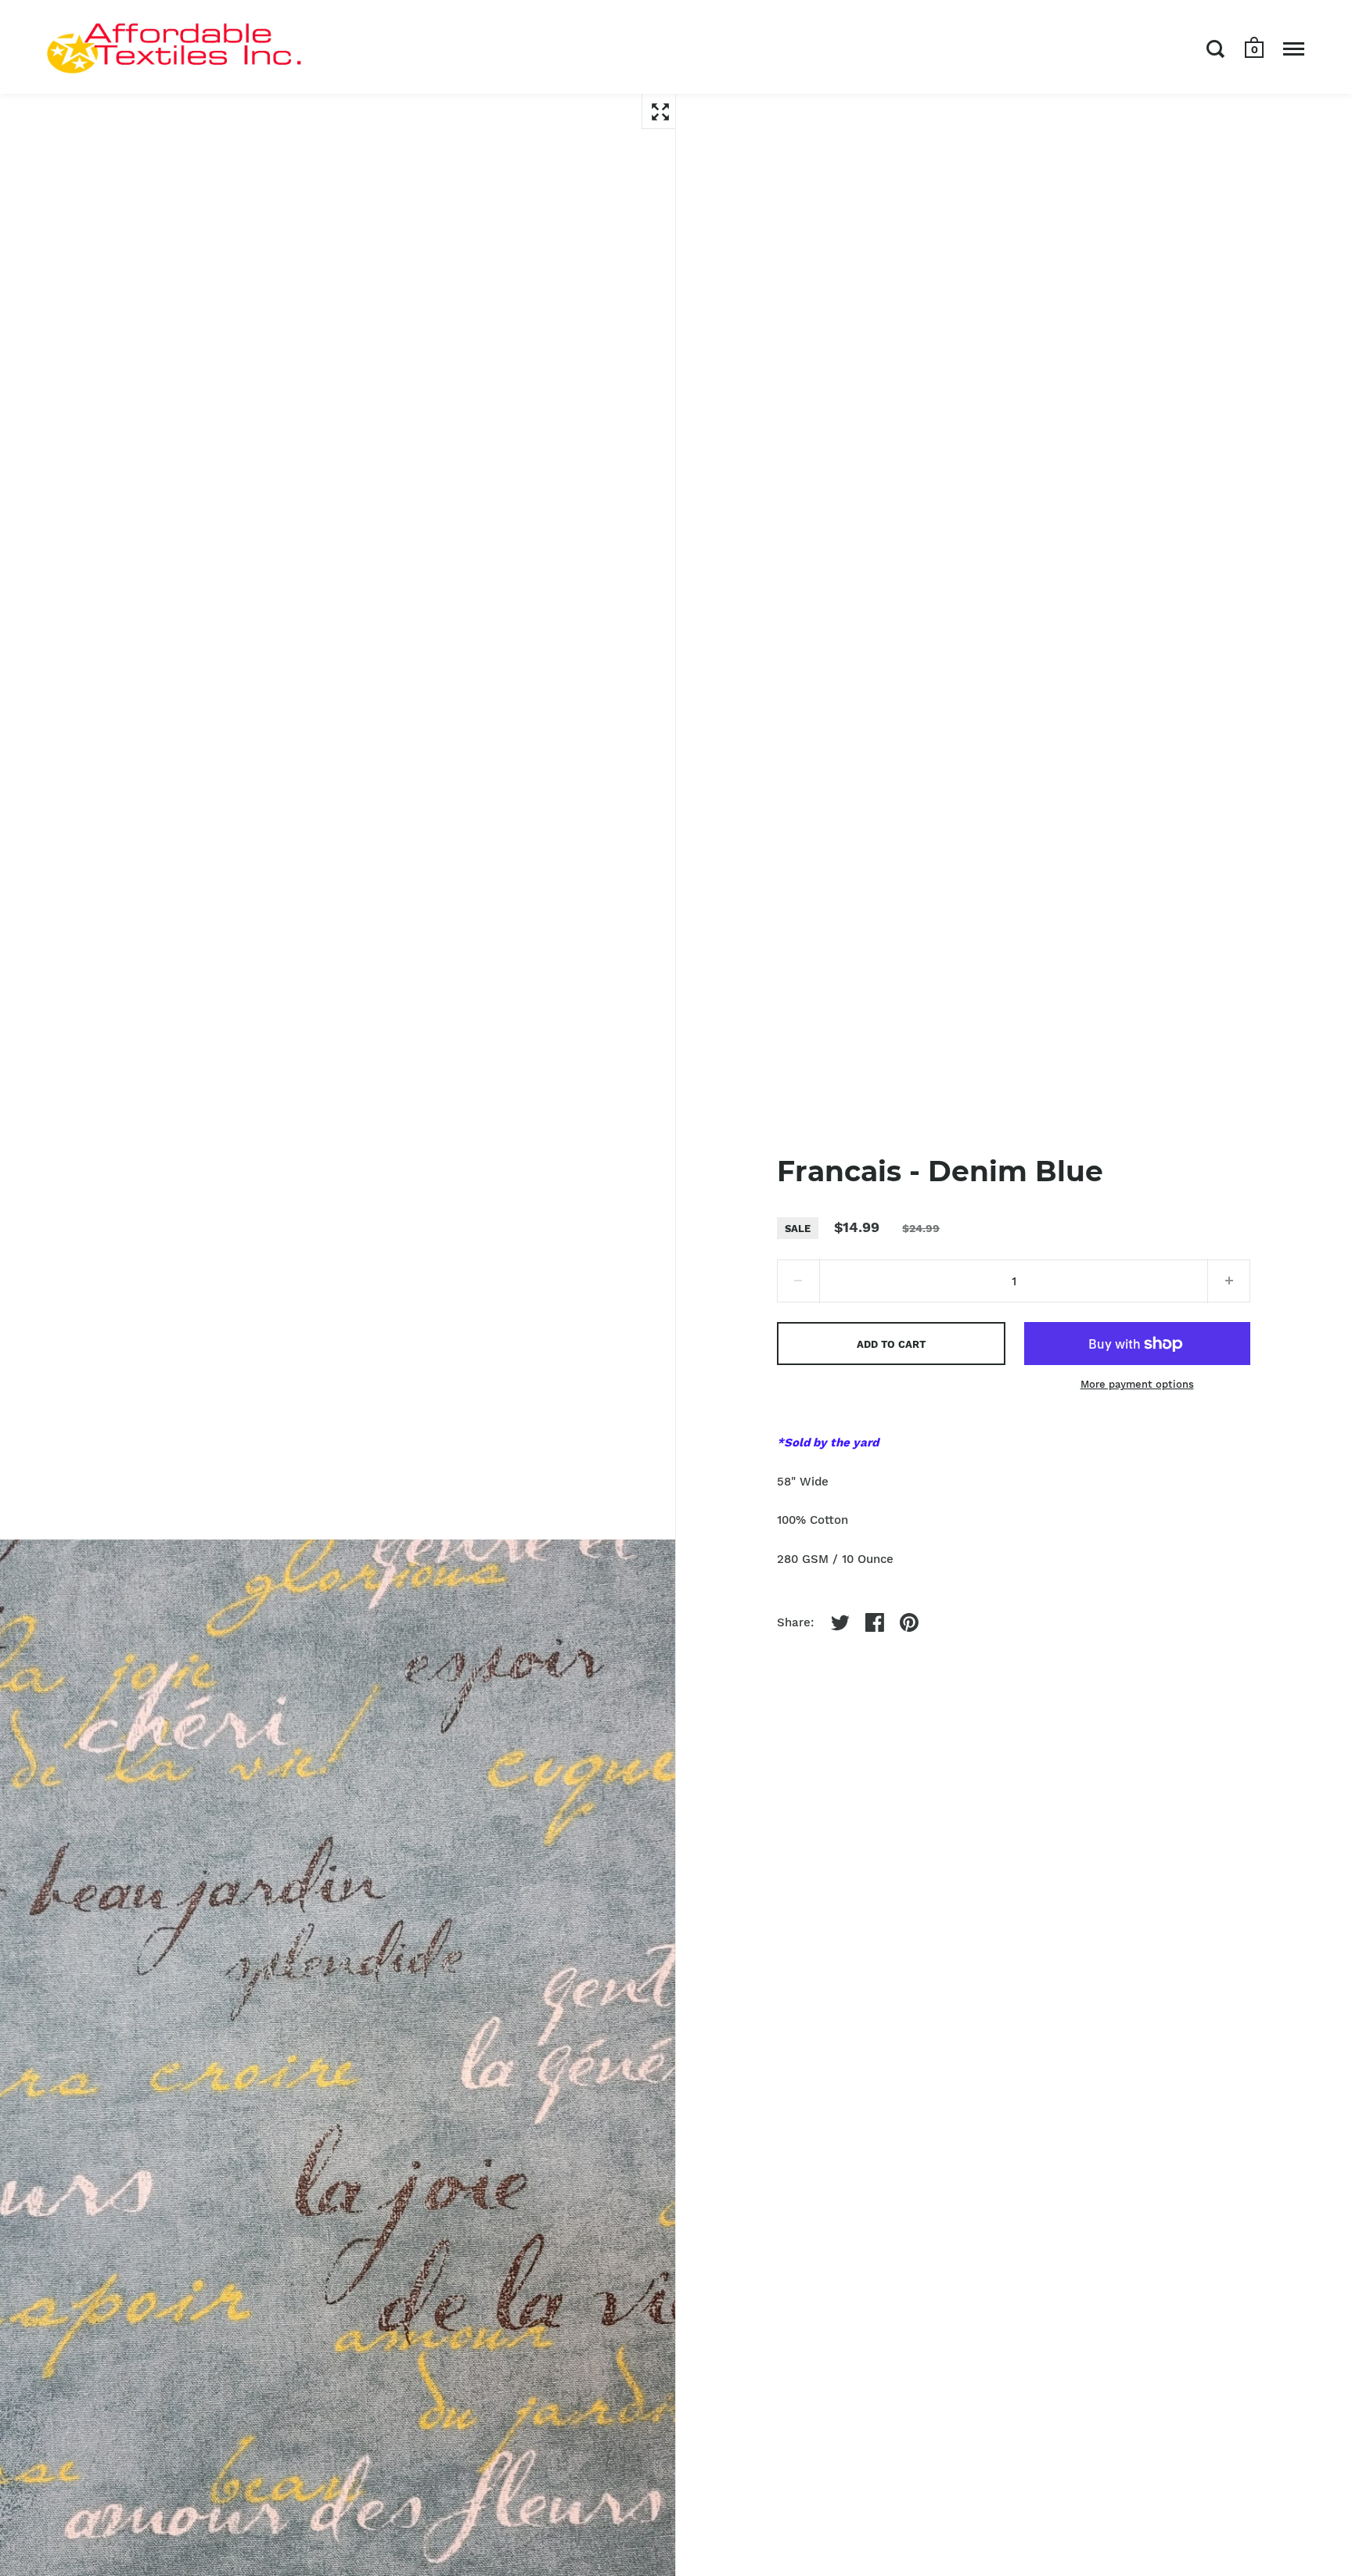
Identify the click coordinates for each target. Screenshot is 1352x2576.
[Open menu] (1294, 49)
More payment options (1137, 1384)
